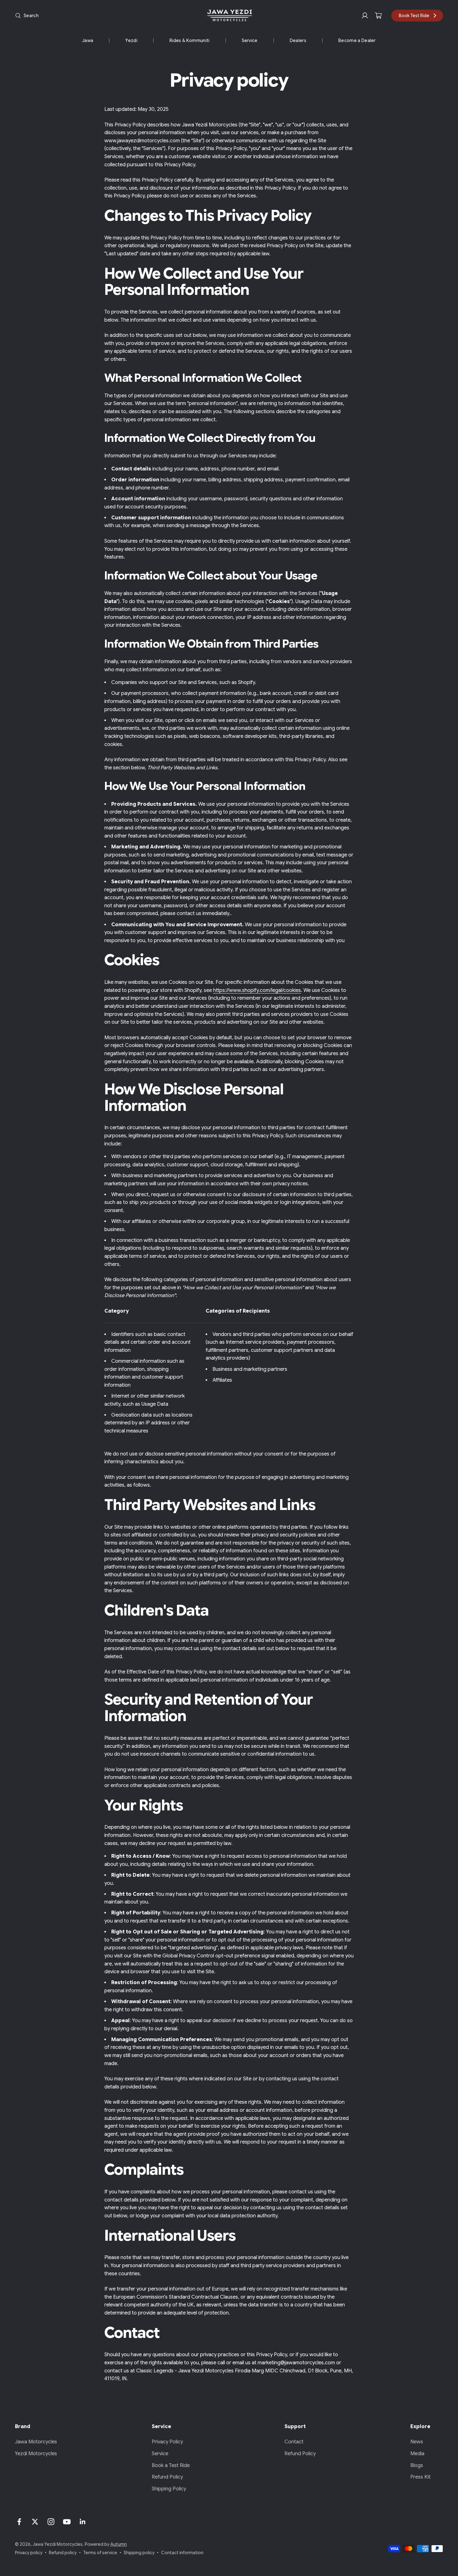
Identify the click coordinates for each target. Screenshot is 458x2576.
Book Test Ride (414, 16)
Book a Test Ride (171, 2465)
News (417, 2442)
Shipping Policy (169, 2489)
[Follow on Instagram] (51, 2522)
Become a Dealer (357, 40)
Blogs (417, 2465)
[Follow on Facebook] (19, 2522)
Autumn (119, 2544)
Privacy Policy (167, 2442)
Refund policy (63, 2553)
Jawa (88, 40)
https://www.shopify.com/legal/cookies (257, 990)
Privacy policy (29, 2553)
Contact (294, 2442)
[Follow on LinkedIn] (83, 2522)
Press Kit (420, 2477)
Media (417, 2454)
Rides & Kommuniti (189, 40)
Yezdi (131, 40)
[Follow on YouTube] (67, 2522)
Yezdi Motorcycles (36, 2454)
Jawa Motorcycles (36, 2442)
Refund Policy (167, 2477)
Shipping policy (139, 2553)
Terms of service (100, 2553)
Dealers (298, 40)
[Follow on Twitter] (35, 2522)
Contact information (182, 2553)
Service (250, 40)
